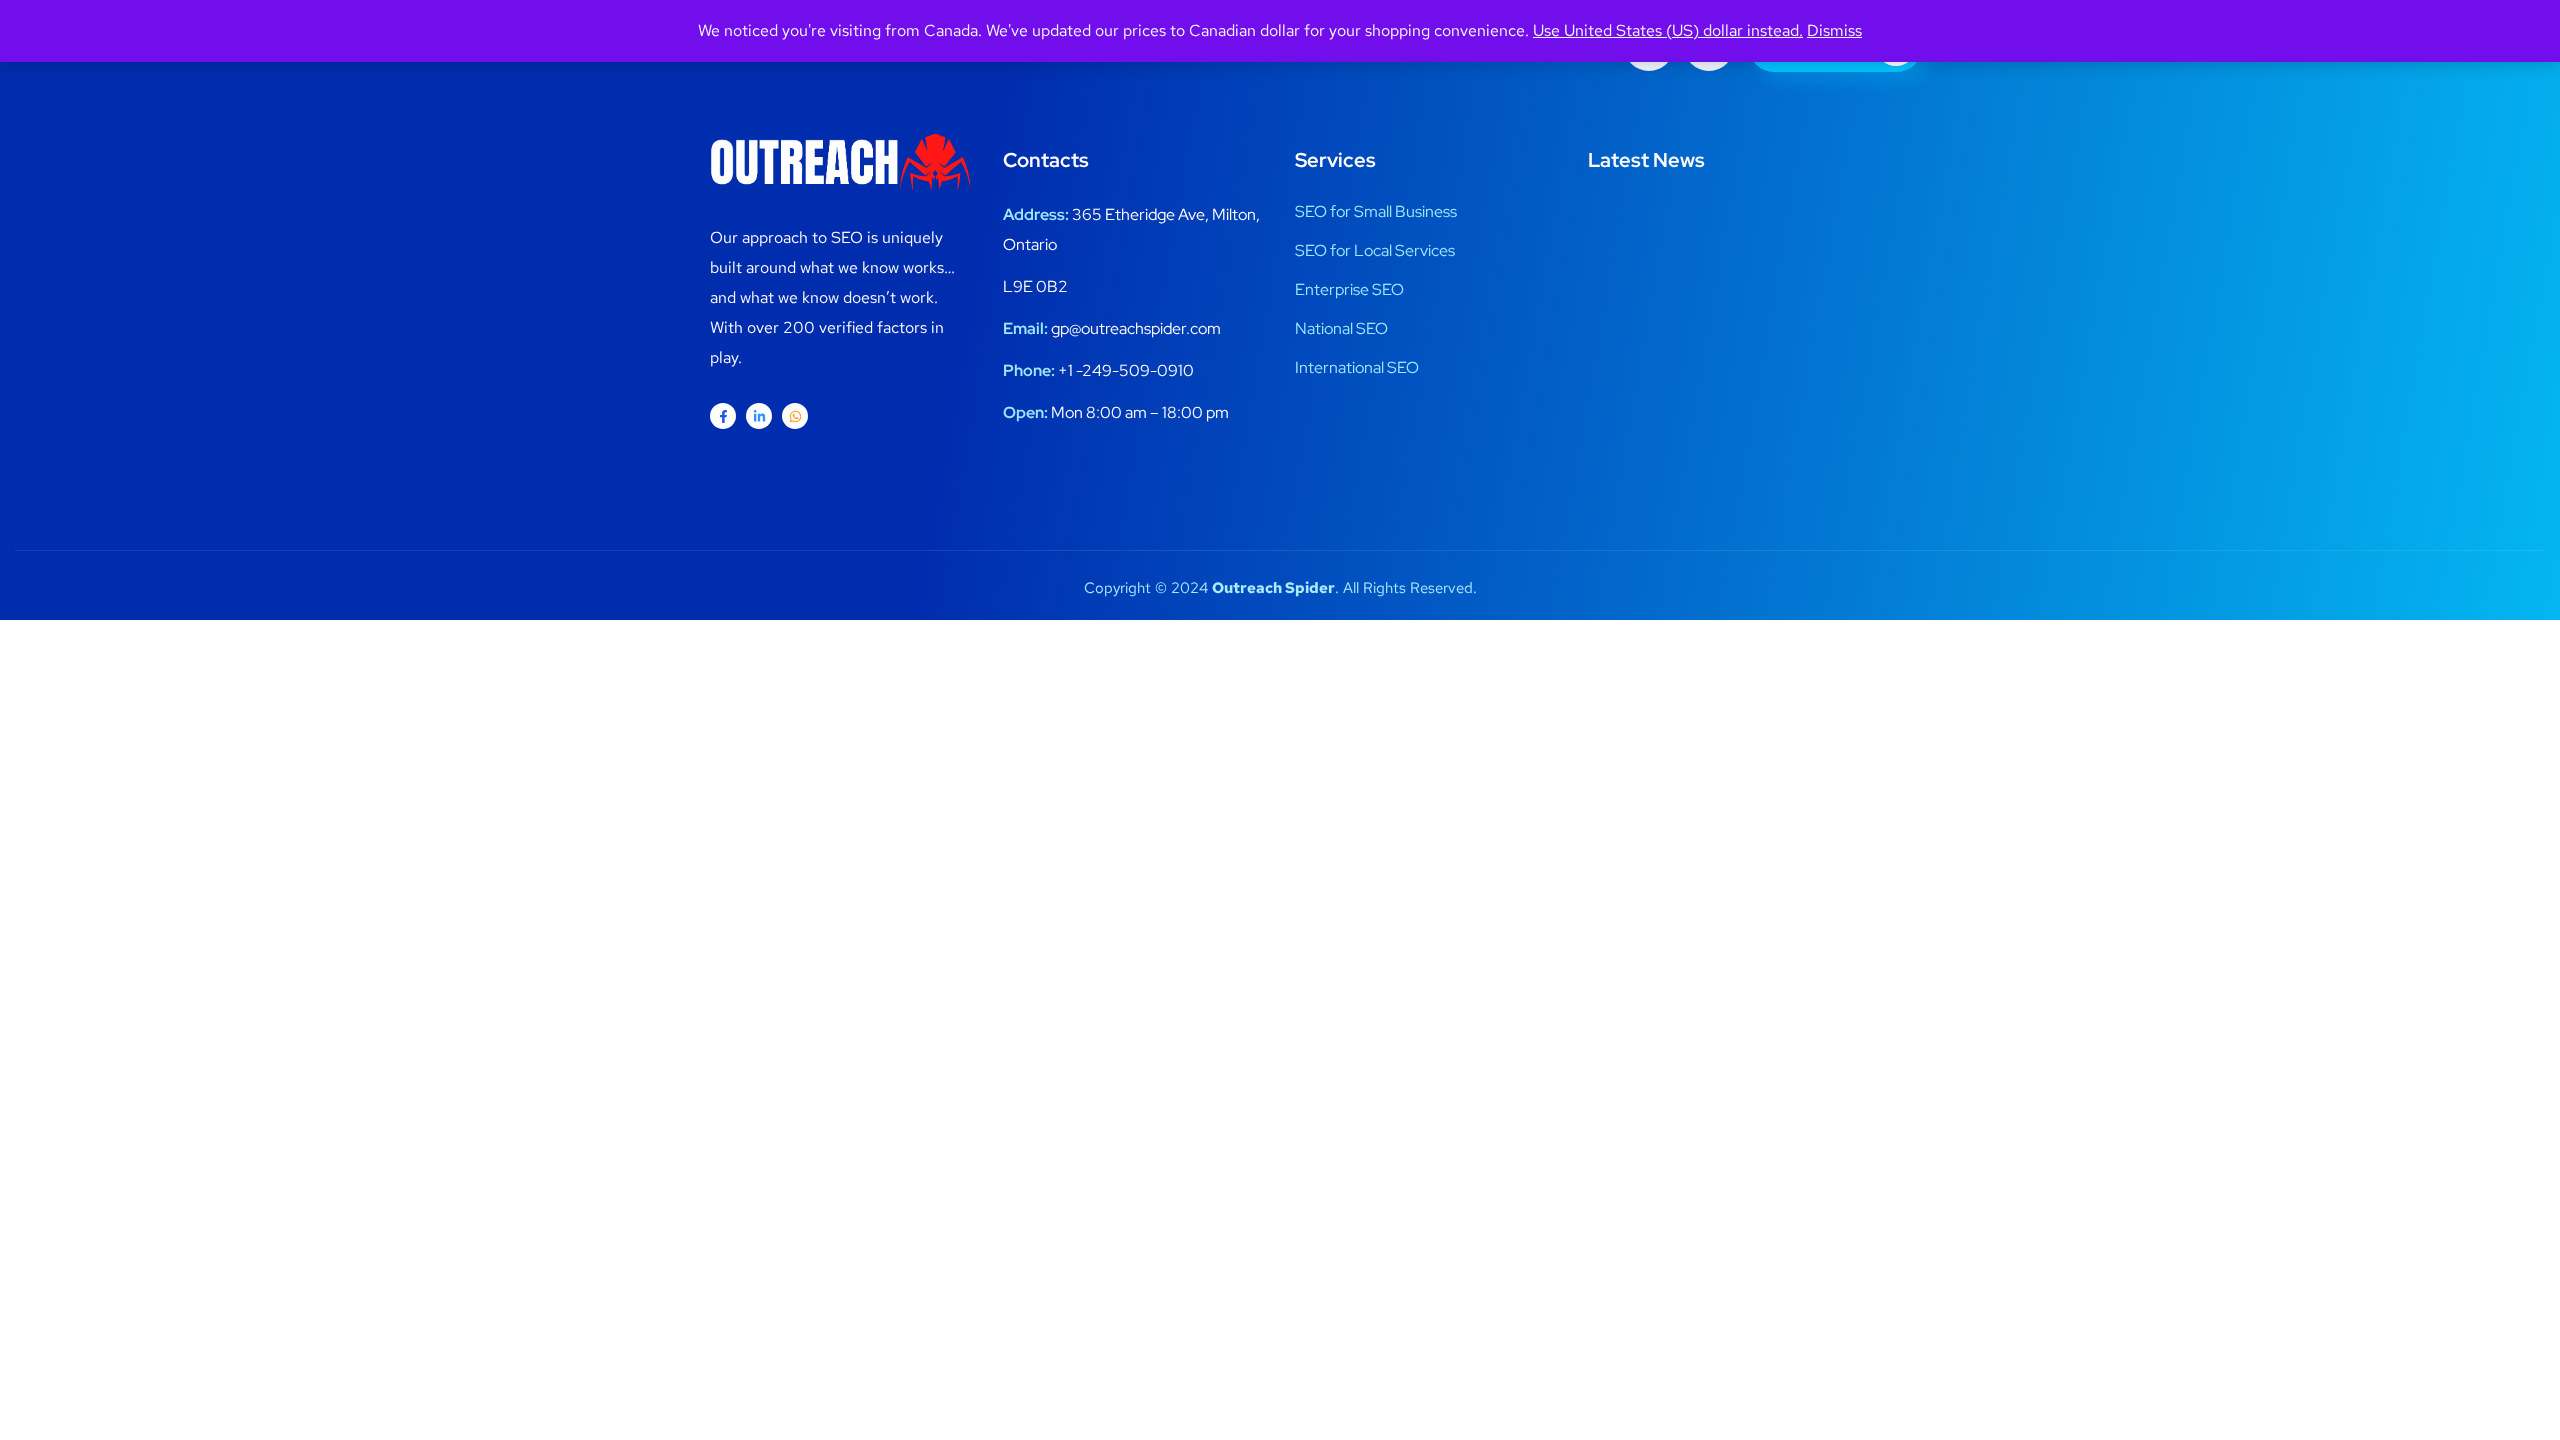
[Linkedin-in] (759, 416)
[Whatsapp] (795, 416)
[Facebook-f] (723, 416)
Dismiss (1834, 30)
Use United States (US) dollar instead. (1668, 30)
